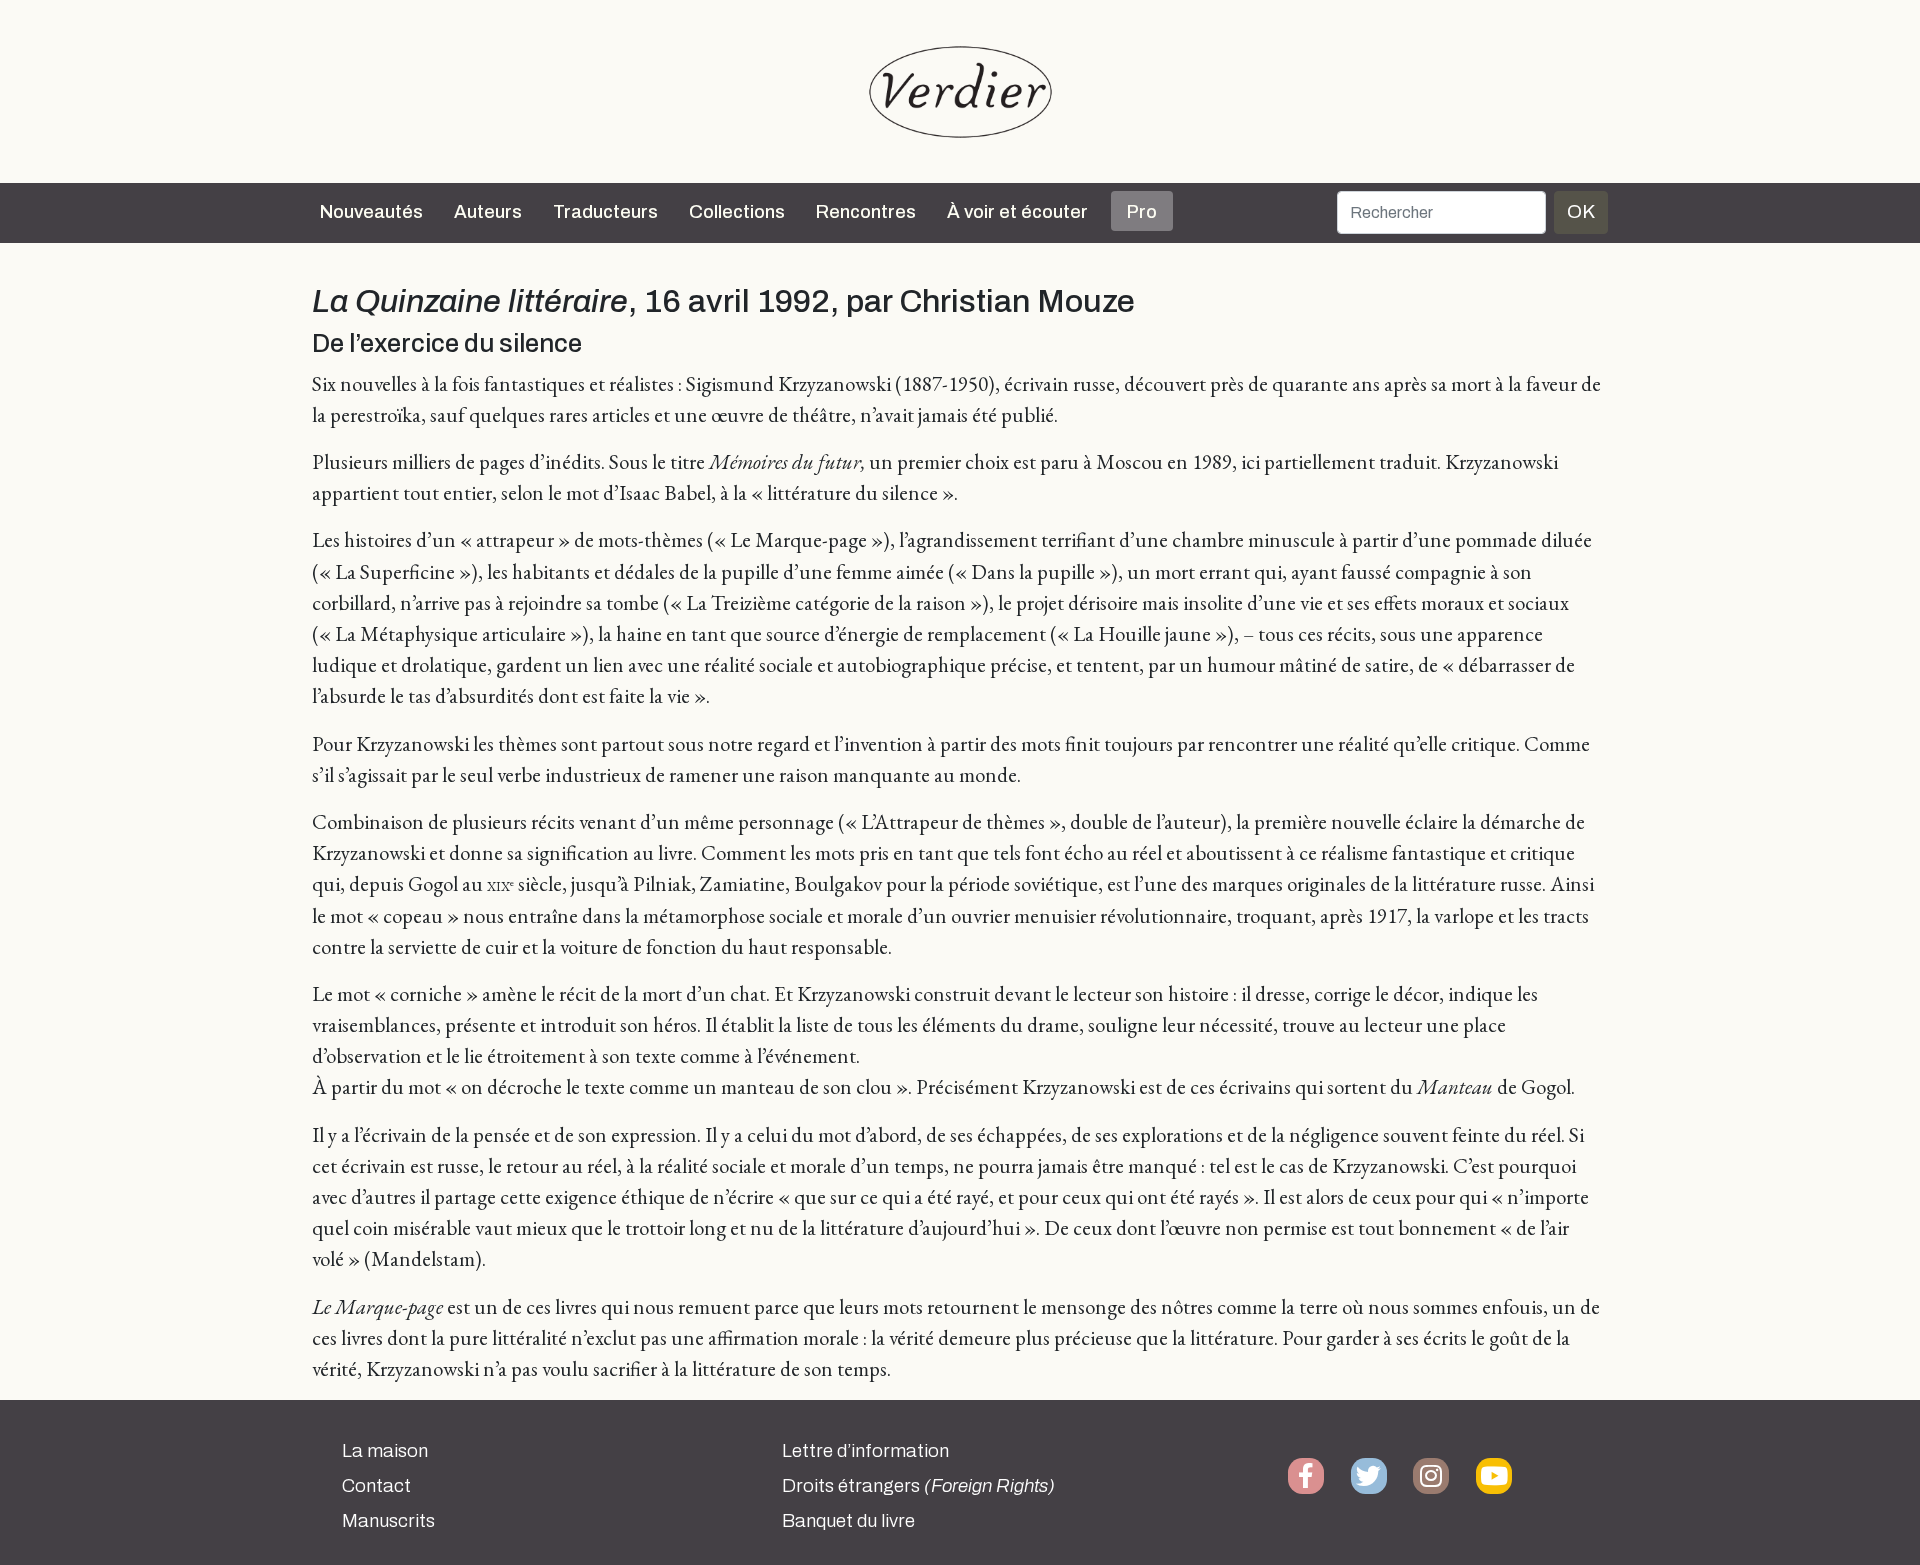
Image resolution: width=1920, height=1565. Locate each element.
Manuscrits (388, 1521)
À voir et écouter (1017, 212)
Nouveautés (371, 212)
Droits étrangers (918, 1486)
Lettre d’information (865, 1451)
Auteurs (488, 212)
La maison (385, 1451)
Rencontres (866, 212)
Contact (376, 1486)
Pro (1142, 212)
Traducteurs (605, 212)
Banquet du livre (848, 1521)
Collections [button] (737, 212)
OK (1581, 211)
